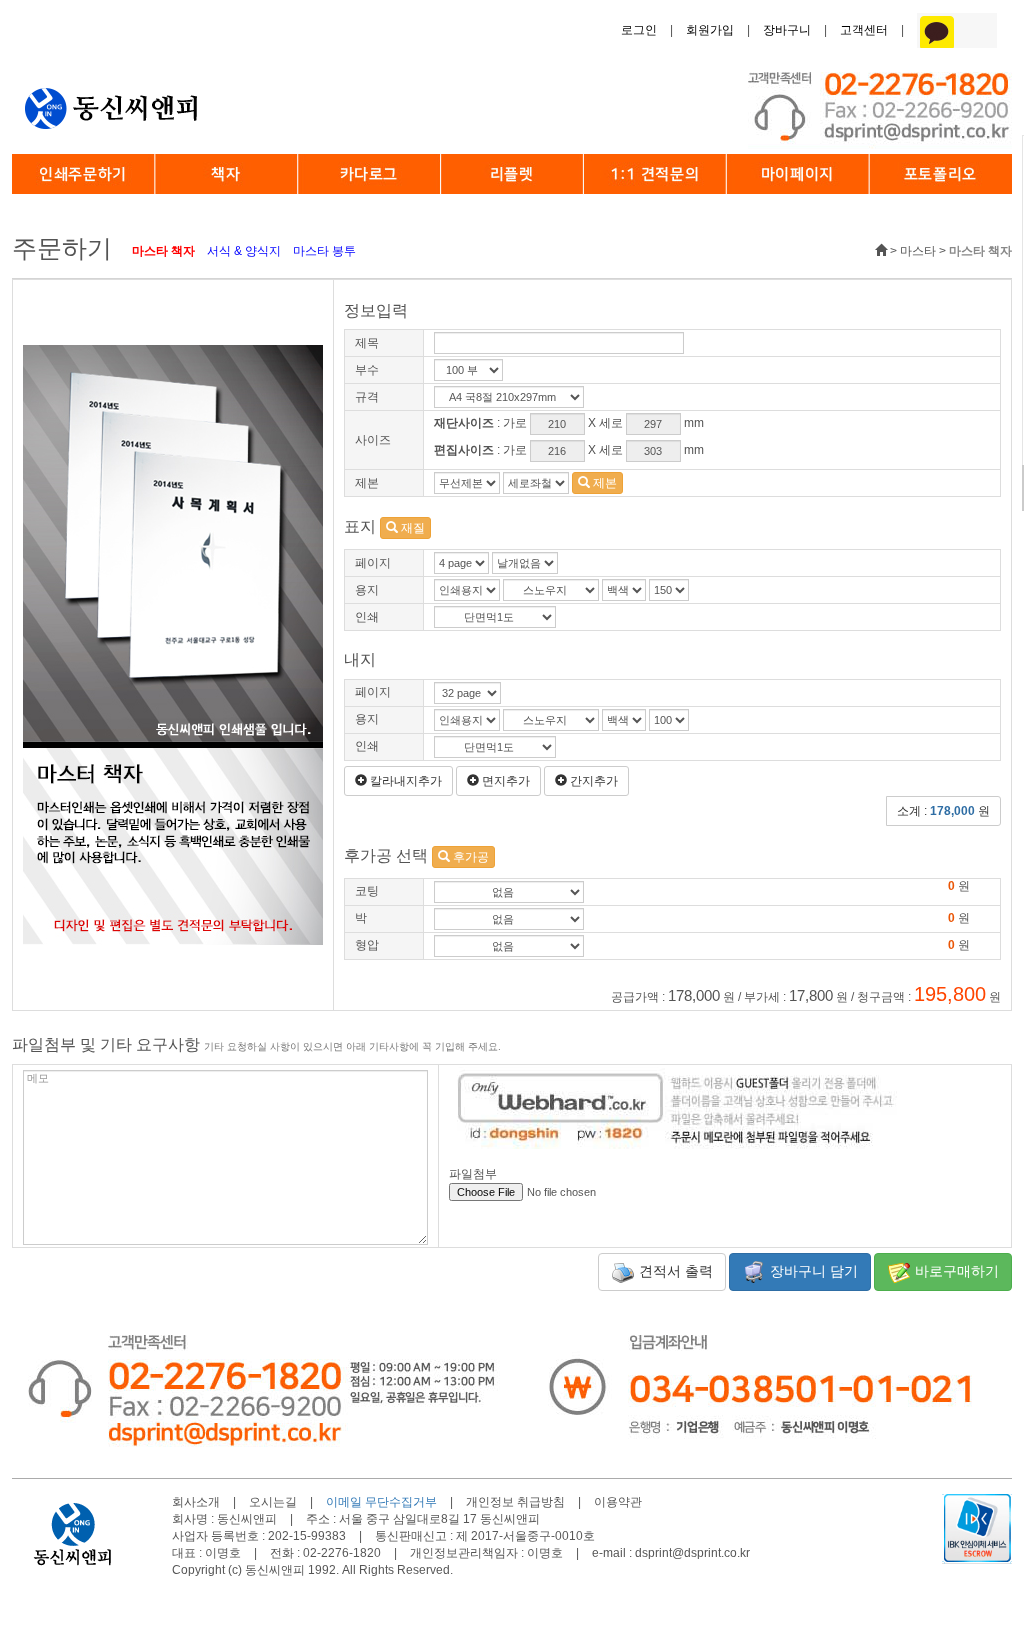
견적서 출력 (674, 1270)
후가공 (469, 857)
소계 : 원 (943, 811)
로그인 (639, 30)
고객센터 (864, 30)
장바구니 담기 (812, 1270)
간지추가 (592, 781)
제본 (603, 483)
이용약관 (618, 1502)
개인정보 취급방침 (515, 1502)
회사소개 (196, 1502)
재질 (411, 528)
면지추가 (504, 781)
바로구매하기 (955, 1270)
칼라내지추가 (404, 781)
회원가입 (710, 30)
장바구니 (787, 30)
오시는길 (273, 1502)
